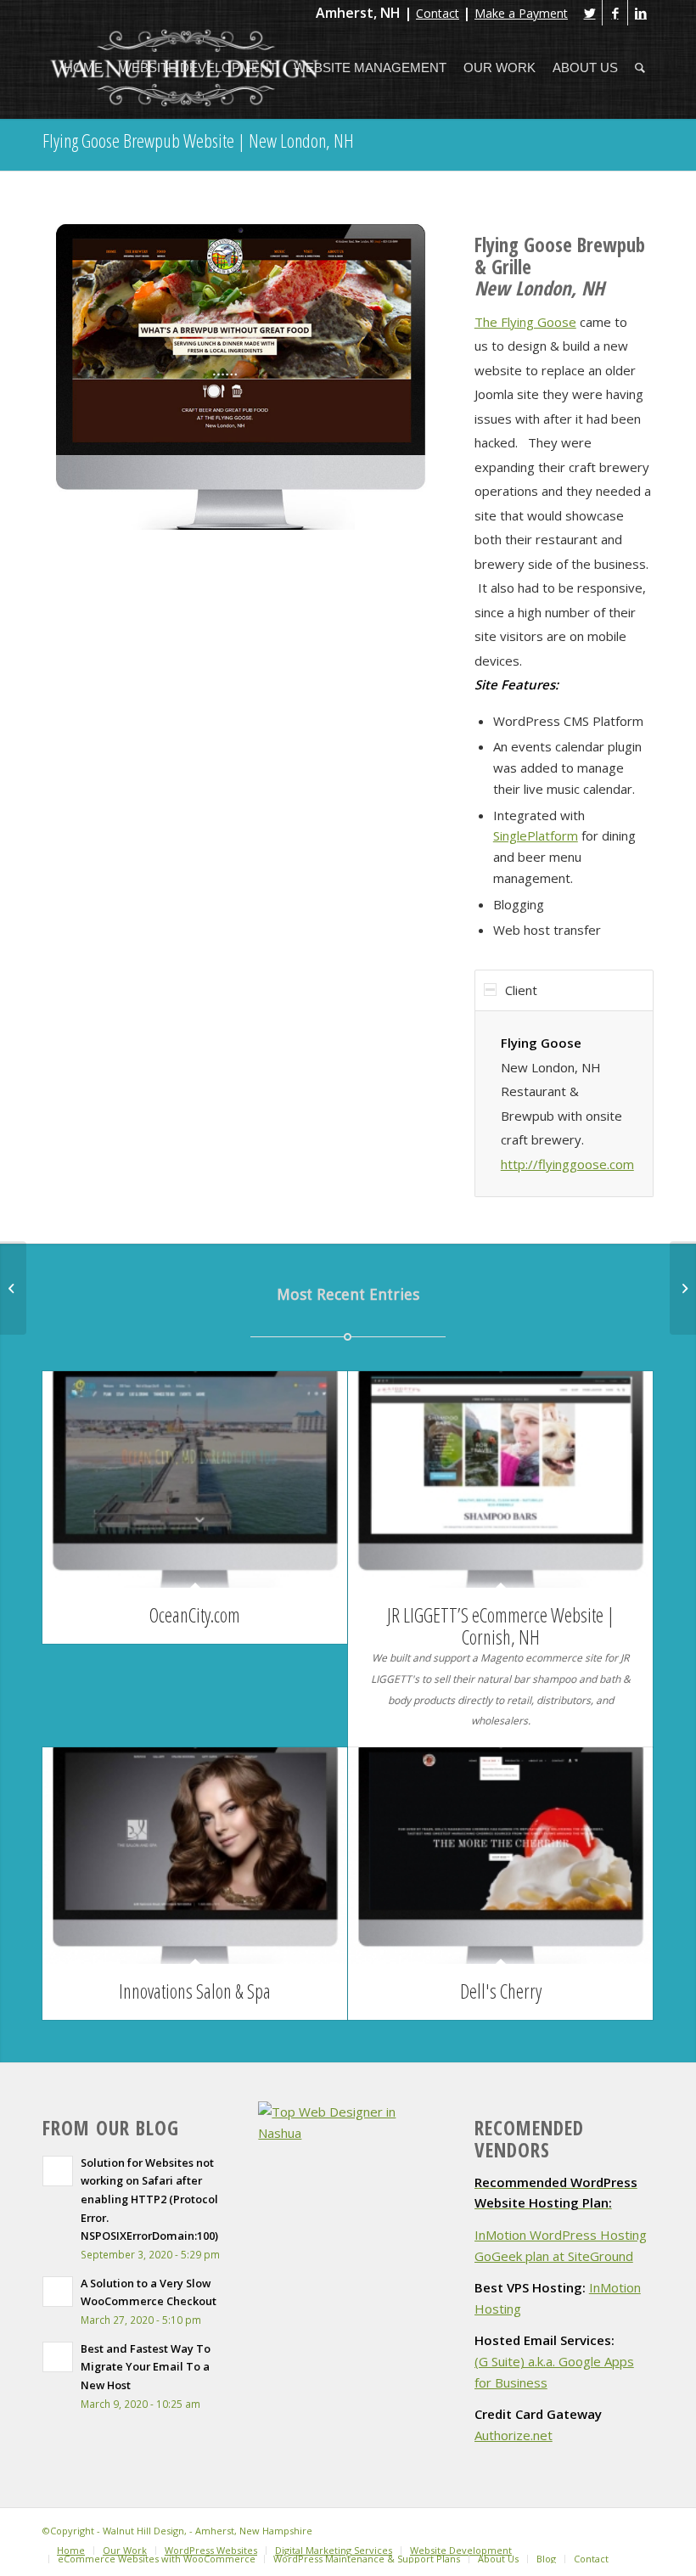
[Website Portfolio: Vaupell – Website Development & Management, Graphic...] (13, 1288)
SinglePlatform (536, 835)
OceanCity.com (195, 1615)
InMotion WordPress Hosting (561, 2235)
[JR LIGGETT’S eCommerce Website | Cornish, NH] (500, 1479)
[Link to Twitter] (589, 13)
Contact (438, 13)
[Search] (640, 68)
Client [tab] (521, 990)
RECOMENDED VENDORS (529, 2139)
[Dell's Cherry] (500, 1856)
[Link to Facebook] (615, 13)
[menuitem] (83, 68)
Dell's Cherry (501, 1991)
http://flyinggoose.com (567, 1164)
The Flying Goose (525, 322)
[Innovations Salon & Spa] (195, 1856)
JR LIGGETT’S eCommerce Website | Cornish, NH (501, 1625)
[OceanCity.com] (195, 1479)
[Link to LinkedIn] (641, 13)
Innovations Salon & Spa (195, 1991)
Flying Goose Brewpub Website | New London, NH (198, 140)
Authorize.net (514, 2435)
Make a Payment (521, 13)
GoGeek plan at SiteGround (554, 2256)
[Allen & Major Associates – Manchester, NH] (683, 1288)
